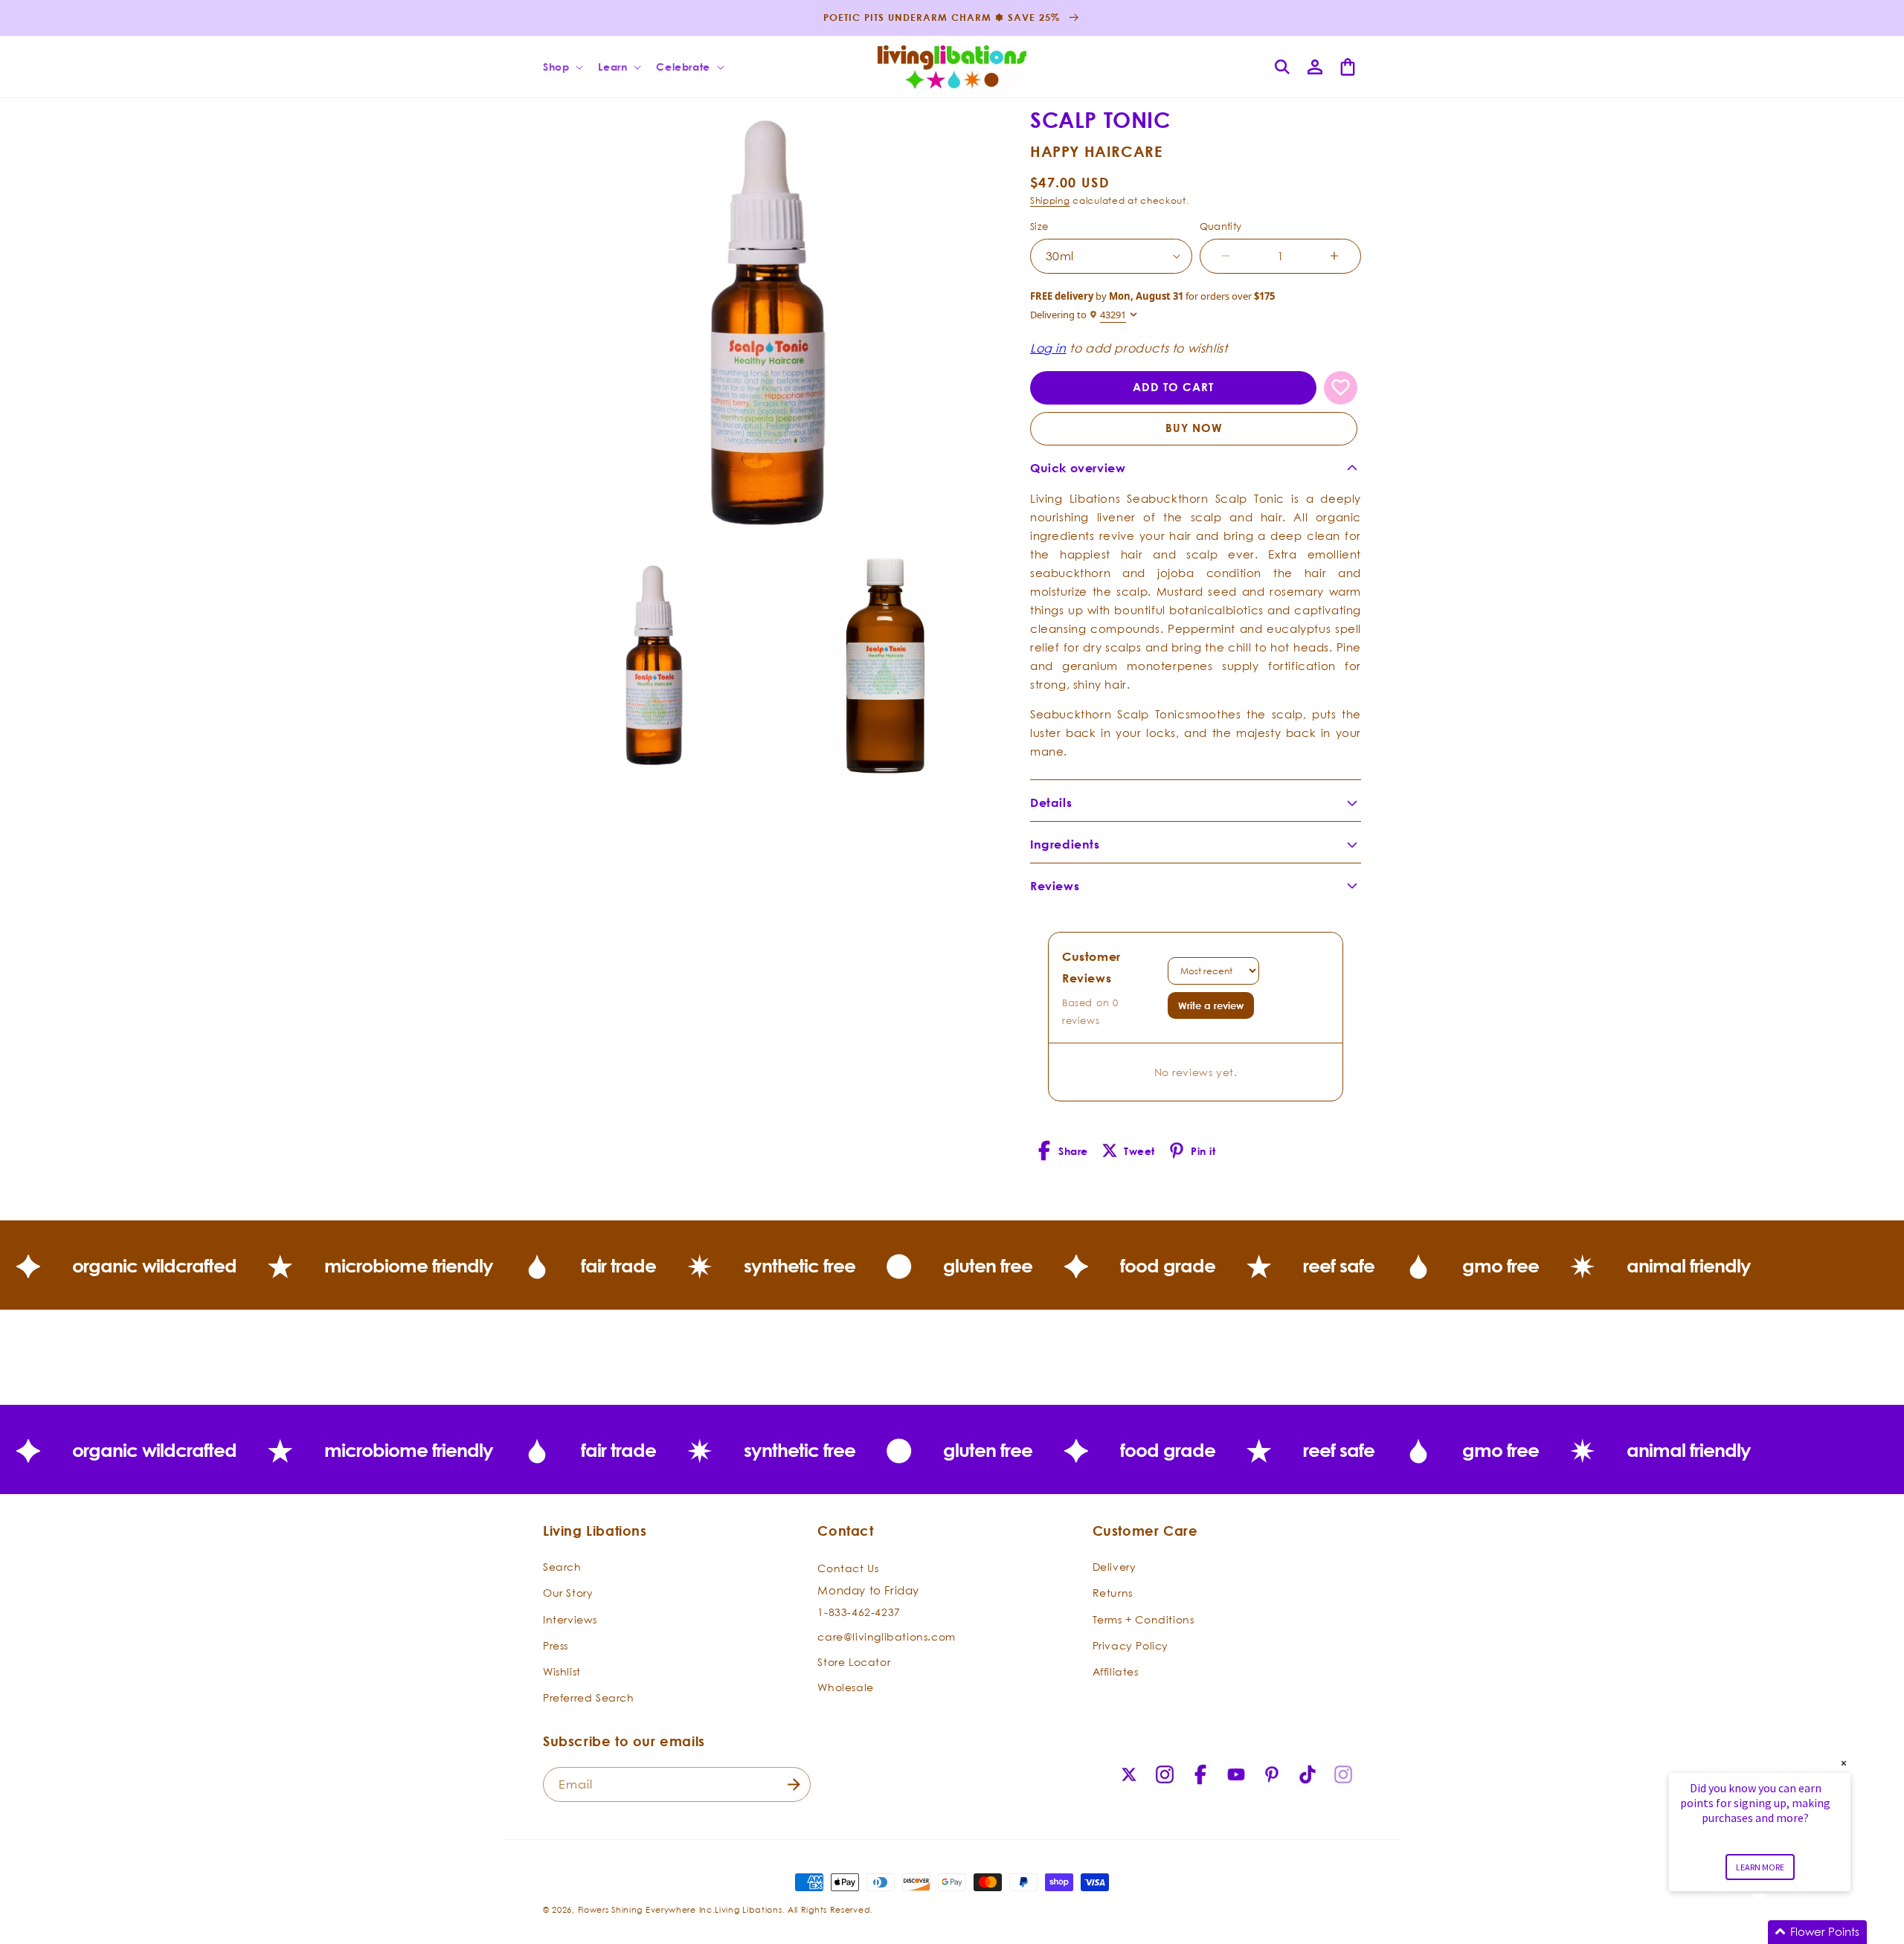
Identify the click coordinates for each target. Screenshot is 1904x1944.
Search (562, 1567)
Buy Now (1194, 428)
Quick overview (1078, 468)
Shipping (1050, 200)
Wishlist (562, 1671)
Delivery (1115, 1567)
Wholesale (845, 1686)
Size (1039, 226)
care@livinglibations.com (886, 1636)
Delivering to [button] (1078, 315)
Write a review (1211, 1005)
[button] (562, 67)
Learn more (1760, 1867)
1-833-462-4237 (859, 1612)
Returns (1113, 1593)
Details (1051, 802)
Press (556, 1645)
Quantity (1221, 226)
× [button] (1844, 1763)
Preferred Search (589, 1697)
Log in (1048, 348)
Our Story (568, 1593)
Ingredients (1065, 844)
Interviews (570, 1619)
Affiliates (1116, 1671)
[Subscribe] (794, 1784)
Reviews (1055, 886)
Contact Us (848, 1568)
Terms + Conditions (1144, 1619)
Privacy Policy (1130, 1645)
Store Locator (854, 1662)
